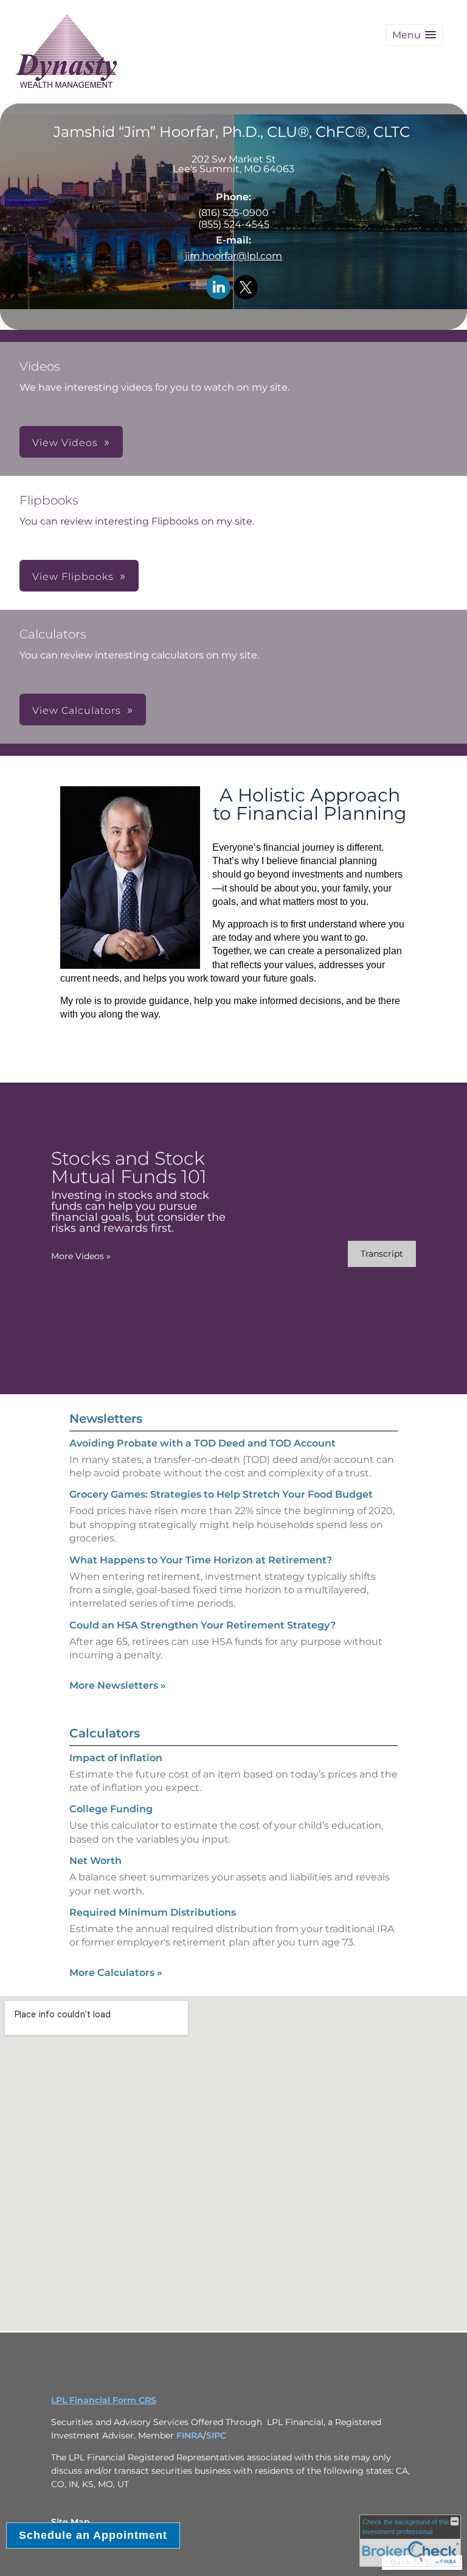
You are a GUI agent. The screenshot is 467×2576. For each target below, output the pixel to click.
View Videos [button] (65, 443)
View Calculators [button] (77, 710)
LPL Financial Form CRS (104, 2400)
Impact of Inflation (116, 1758)
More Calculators (116, 1973)
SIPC (216, 2435)
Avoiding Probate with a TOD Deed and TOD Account (202, 1443)
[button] (414, 35)
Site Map (71, 2522)
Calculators (105, 1733)
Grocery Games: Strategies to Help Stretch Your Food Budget (221, 1494)
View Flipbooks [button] (73, 577)
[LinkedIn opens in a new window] (218, 288)
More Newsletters (118, 1685)
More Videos (81, 1256)
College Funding (111, 1809)
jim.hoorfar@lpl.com (233, 256)
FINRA (190, 2435)
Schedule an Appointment (93, 2535)
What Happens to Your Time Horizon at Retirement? (201, 1560)
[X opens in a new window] (246, 288)
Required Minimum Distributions (153, 1912)
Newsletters (106, 1419)
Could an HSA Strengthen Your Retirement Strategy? (202, 1625)
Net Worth (95, 1861)
